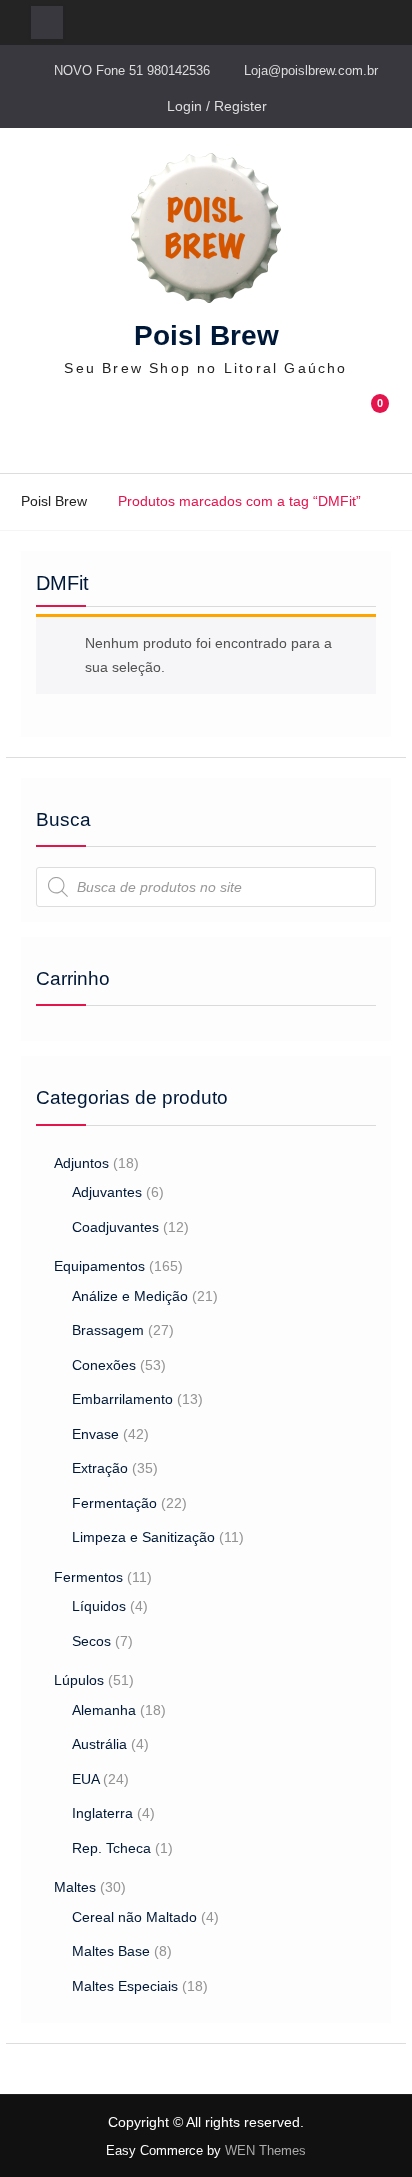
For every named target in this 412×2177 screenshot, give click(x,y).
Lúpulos (79, 1680)
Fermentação (114, 1503)
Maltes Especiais (125, 1986)
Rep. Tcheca (111, 1848)
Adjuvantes (107, 1192)
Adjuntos (81, 1163)
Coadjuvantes (115, 1227)
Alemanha (104, 1710)
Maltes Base (111, 1951)
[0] (371, 426)
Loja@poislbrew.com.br (311, 70)
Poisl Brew (206, 335)
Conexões (104, 1365)
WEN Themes (265, 2150)
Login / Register (217, 106)
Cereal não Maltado (134, 1917)
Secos (91, 1641)
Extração (100, 1468)
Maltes (75, 1887)
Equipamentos (99, 1266)
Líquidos (99, 1606)
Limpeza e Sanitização (143, 1537)
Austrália (99, 1744)
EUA (85, 1779)
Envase (95, 1434)
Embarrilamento (122, 1399)
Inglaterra (102, 1813)
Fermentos (88, 1577)
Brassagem (108, 1330)
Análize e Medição (130, 1296)
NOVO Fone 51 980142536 (132, 70)
